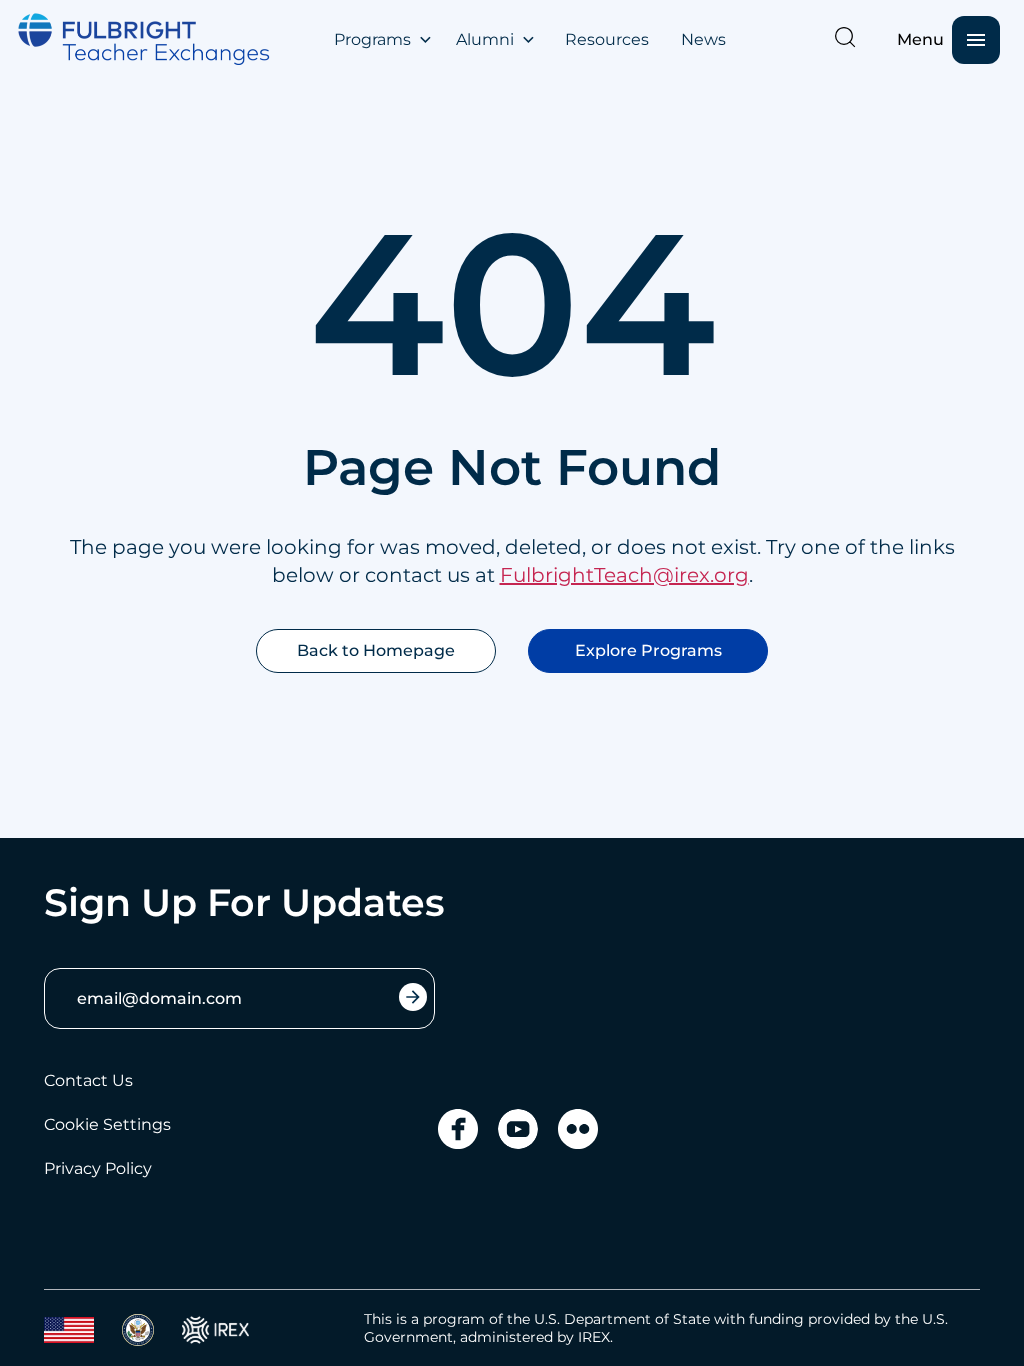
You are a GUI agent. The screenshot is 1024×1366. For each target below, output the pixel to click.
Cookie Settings (107, 1124)
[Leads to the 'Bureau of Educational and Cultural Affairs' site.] (69, 1330)
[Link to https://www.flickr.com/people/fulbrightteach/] (578, 1129)
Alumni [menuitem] (485, 39)
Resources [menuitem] (607, 39)
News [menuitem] (703, 39)
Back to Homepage (376, 650)
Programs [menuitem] (372, 39)
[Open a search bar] (845, 37)
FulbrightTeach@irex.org (624, 575)
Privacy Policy (98, 1168)
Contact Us (88, 1080)
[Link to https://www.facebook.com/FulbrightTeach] (458, 1129)
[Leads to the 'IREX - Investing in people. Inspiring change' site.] (215, 1330)
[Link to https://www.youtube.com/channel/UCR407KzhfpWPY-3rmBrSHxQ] (518, 1129)
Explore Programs (648, 650)
